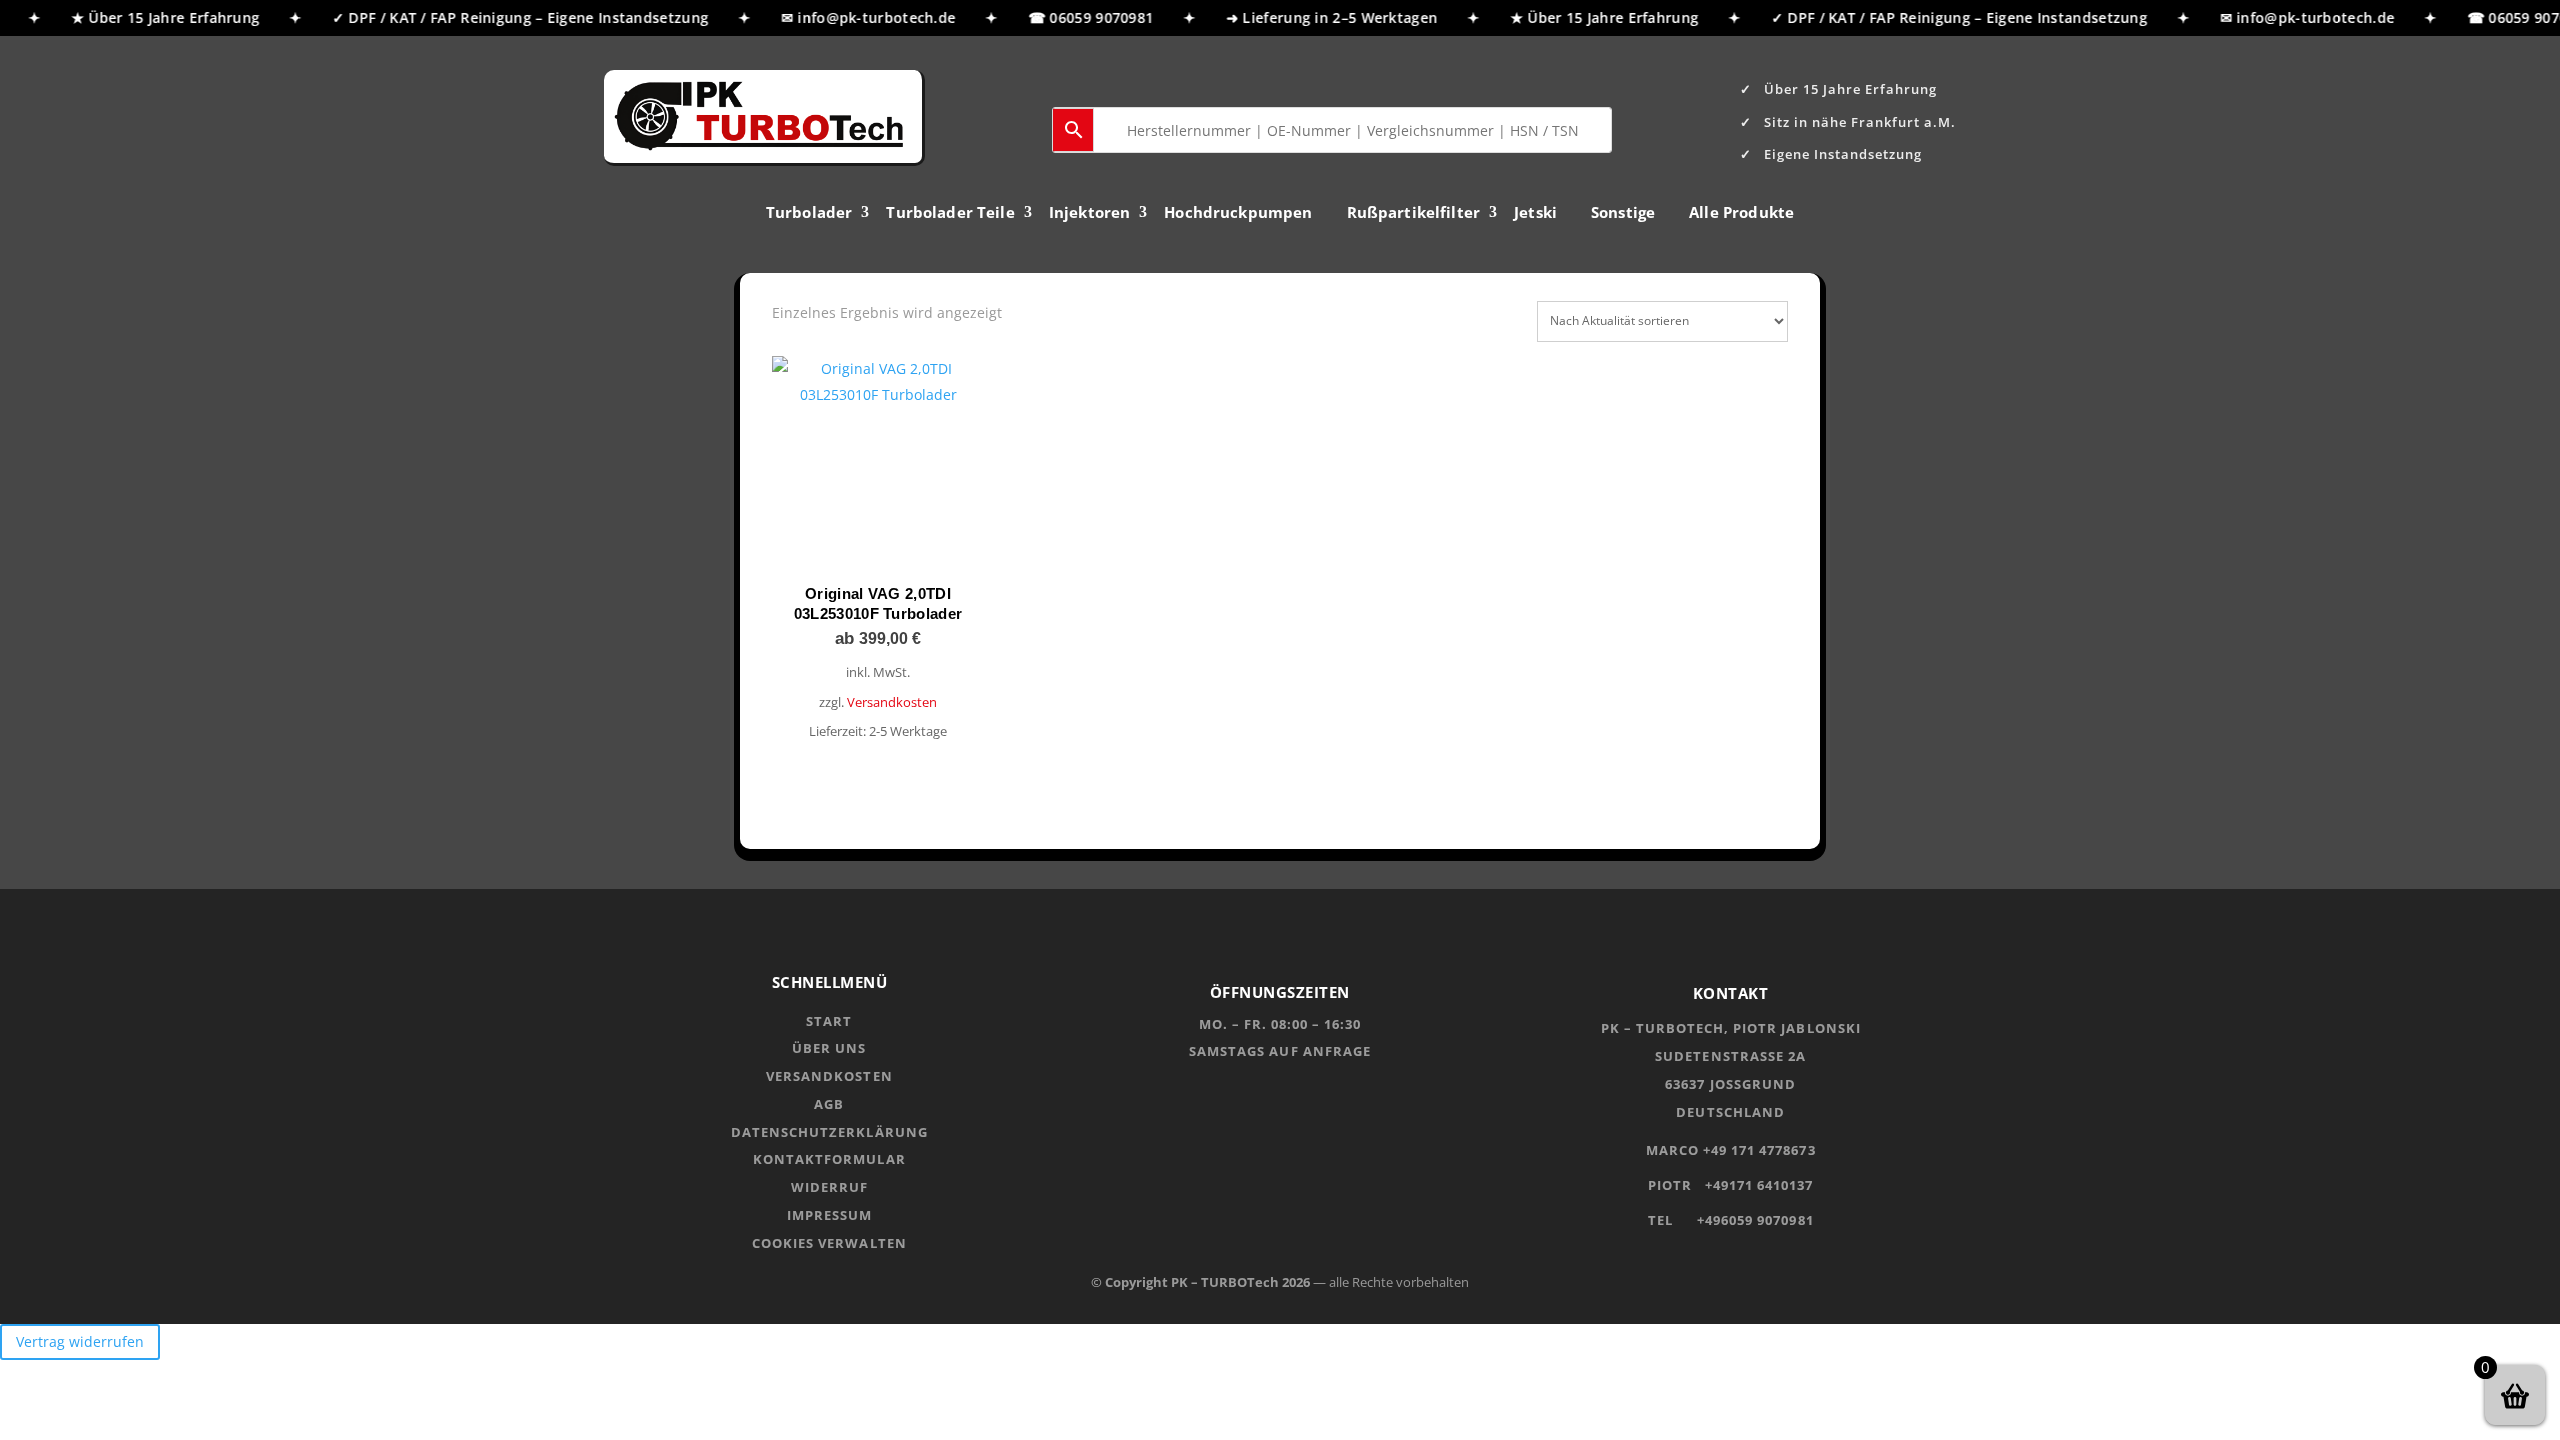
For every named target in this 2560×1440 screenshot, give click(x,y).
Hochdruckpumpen (1238, 213)
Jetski (1535, 213)
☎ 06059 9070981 (1080, 17)
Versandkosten (892, 702)
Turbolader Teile (950, 213)
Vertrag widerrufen (80, 1341)
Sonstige (1623, 213)
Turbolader (809, 213)
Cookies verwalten (829, 1243)
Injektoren (1090, 213)
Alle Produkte (1741, 213)
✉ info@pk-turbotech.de (857, 17)
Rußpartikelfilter (1414, 213)
